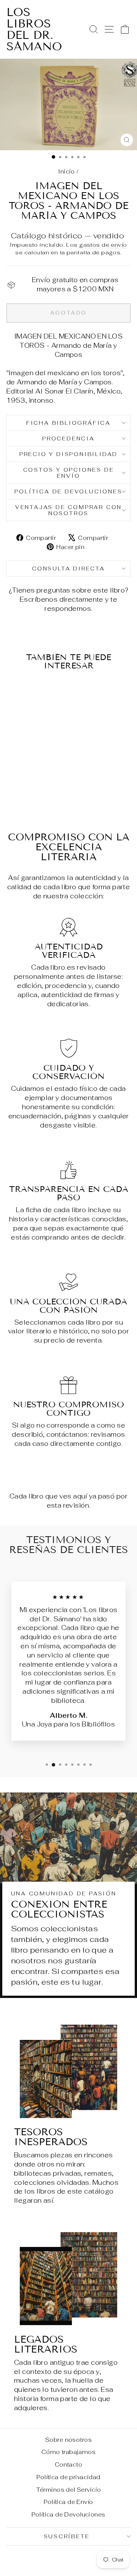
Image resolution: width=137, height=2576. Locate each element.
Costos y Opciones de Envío (69, 473)
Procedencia (68, 438)
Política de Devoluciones (68, 491)
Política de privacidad (68, 2477)
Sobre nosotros (68, 2440)
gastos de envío (103, 245)
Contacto (68, 2464)
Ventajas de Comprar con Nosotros (68, 510)
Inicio (67, 171)
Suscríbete (67, 2536)
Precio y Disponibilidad (68, 454)
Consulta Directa (68, 569)
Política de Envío (68, 2502)
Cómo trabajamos (68, 2452)
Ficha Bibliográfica (68, 423)
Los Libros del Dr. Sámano (34, 29)
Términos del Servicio (69, 2490)
